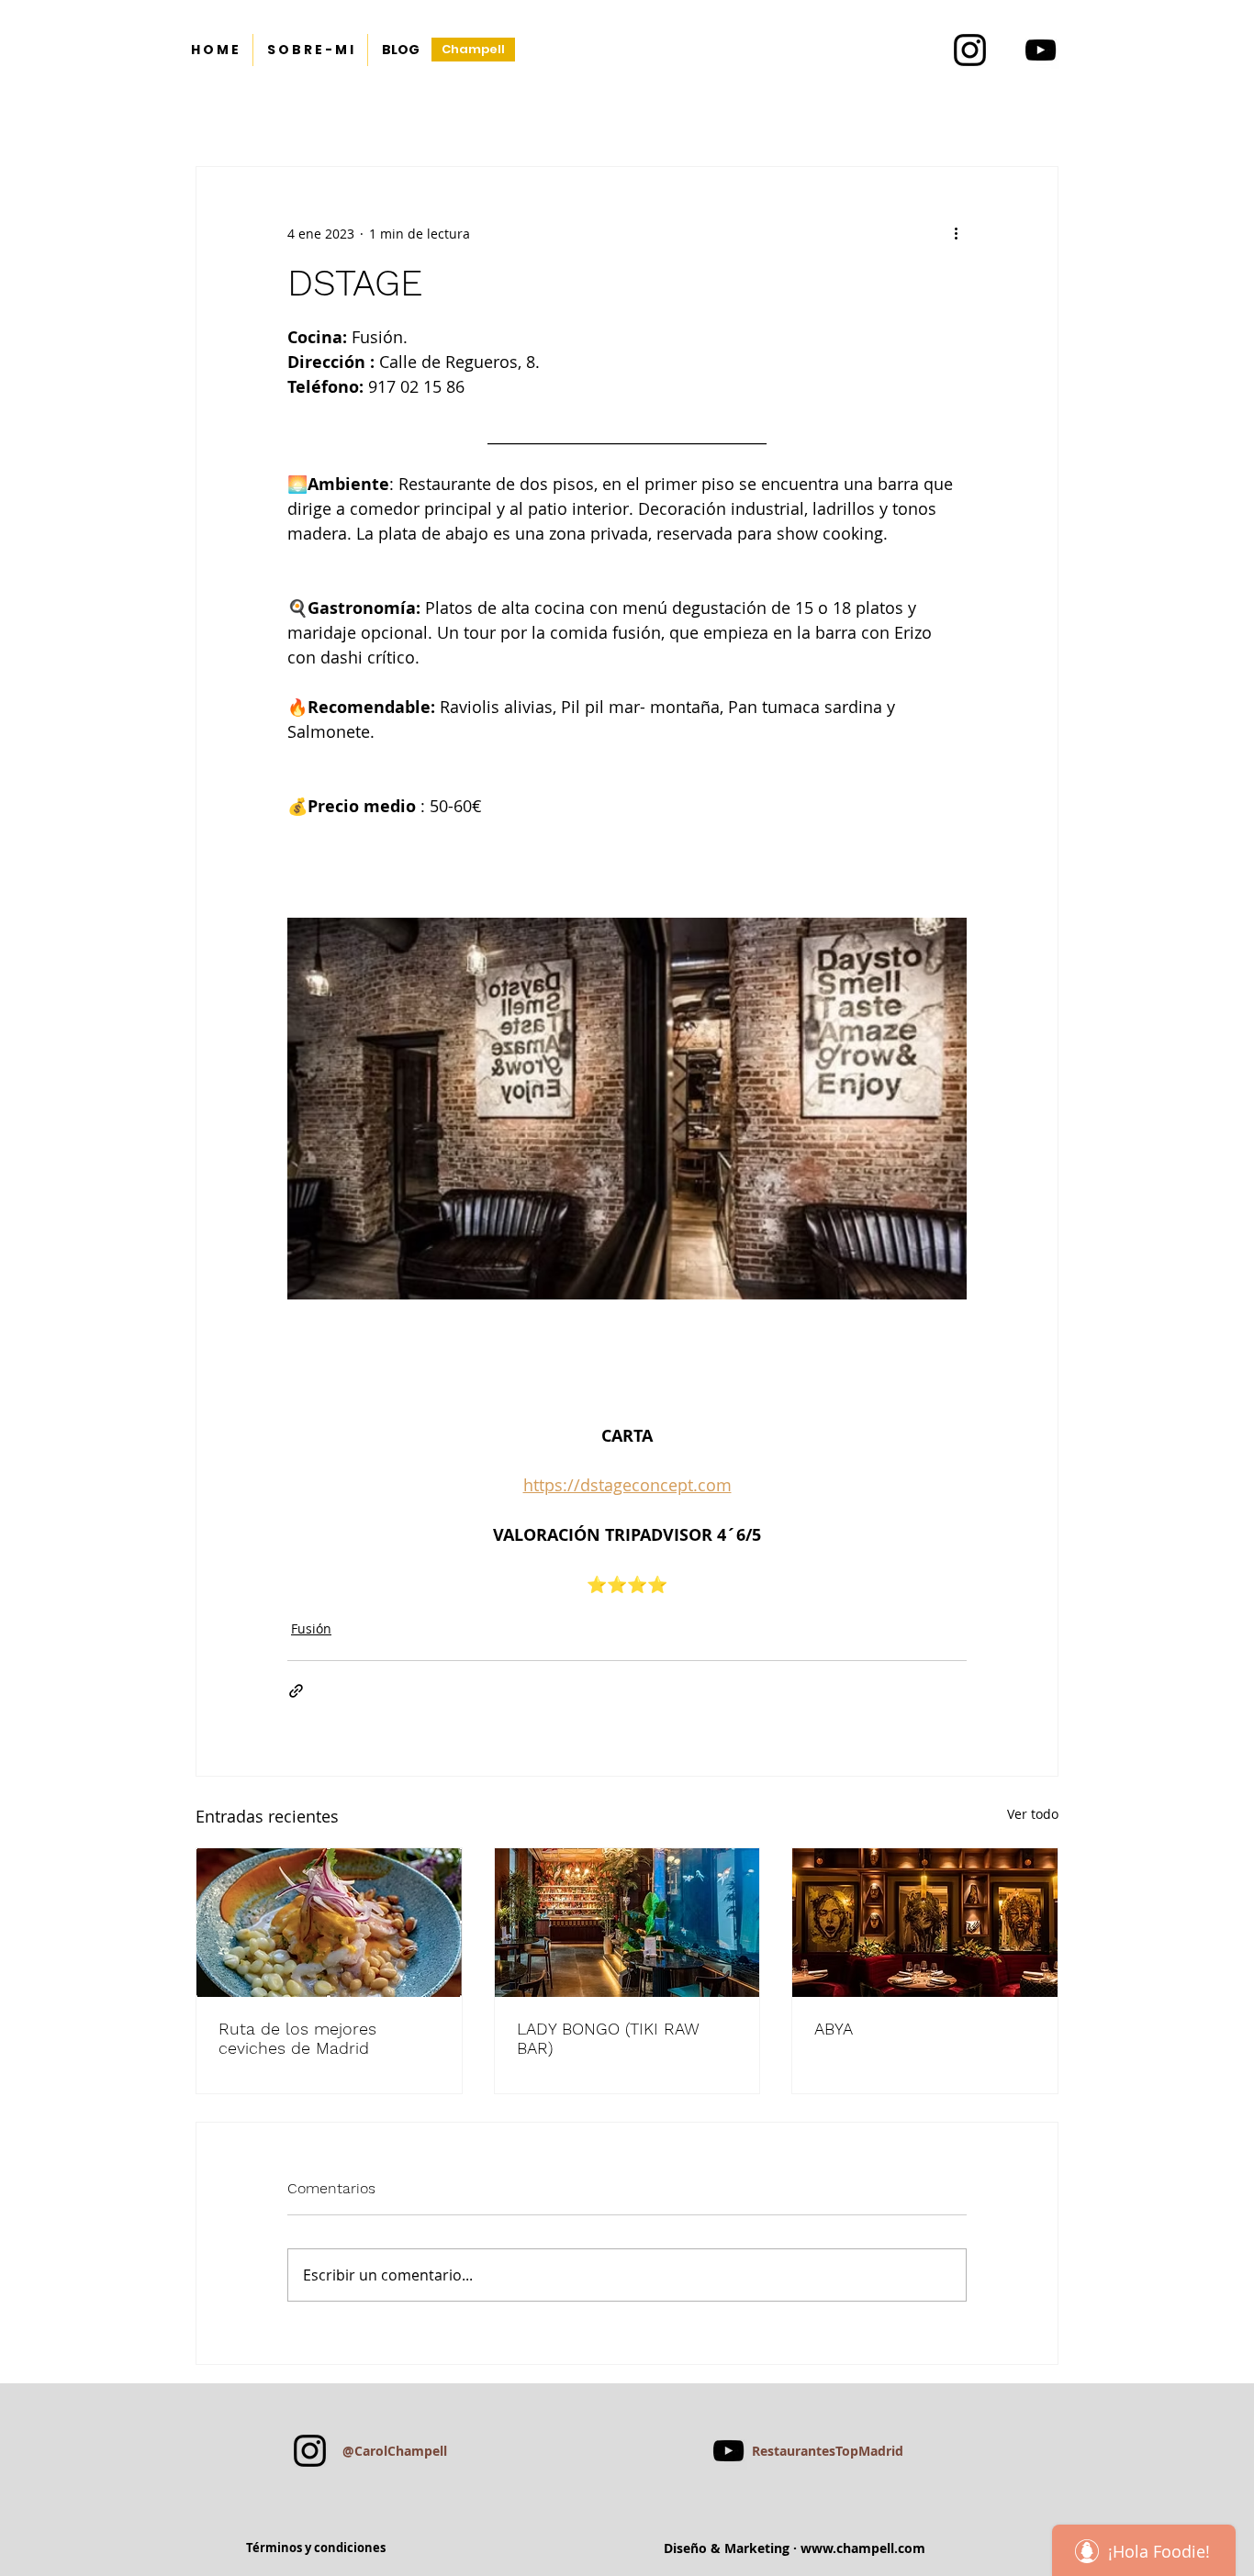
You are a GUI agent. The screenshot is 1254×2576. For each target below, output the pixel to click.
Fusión (311, 1628)
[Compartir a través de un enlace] (296, 1691)
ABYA (834, 2029)
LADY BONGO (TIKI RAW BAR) (608, 2038)
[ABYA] (925, 1923)
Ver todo (1033, 1814)
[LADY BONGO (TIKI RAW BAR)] (627, 1923)
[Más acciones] (956, 233)
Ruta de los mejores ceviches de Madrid (297, 2038)
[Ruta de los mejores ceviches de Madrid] (329, 1923)
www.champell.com (863, 2548)
